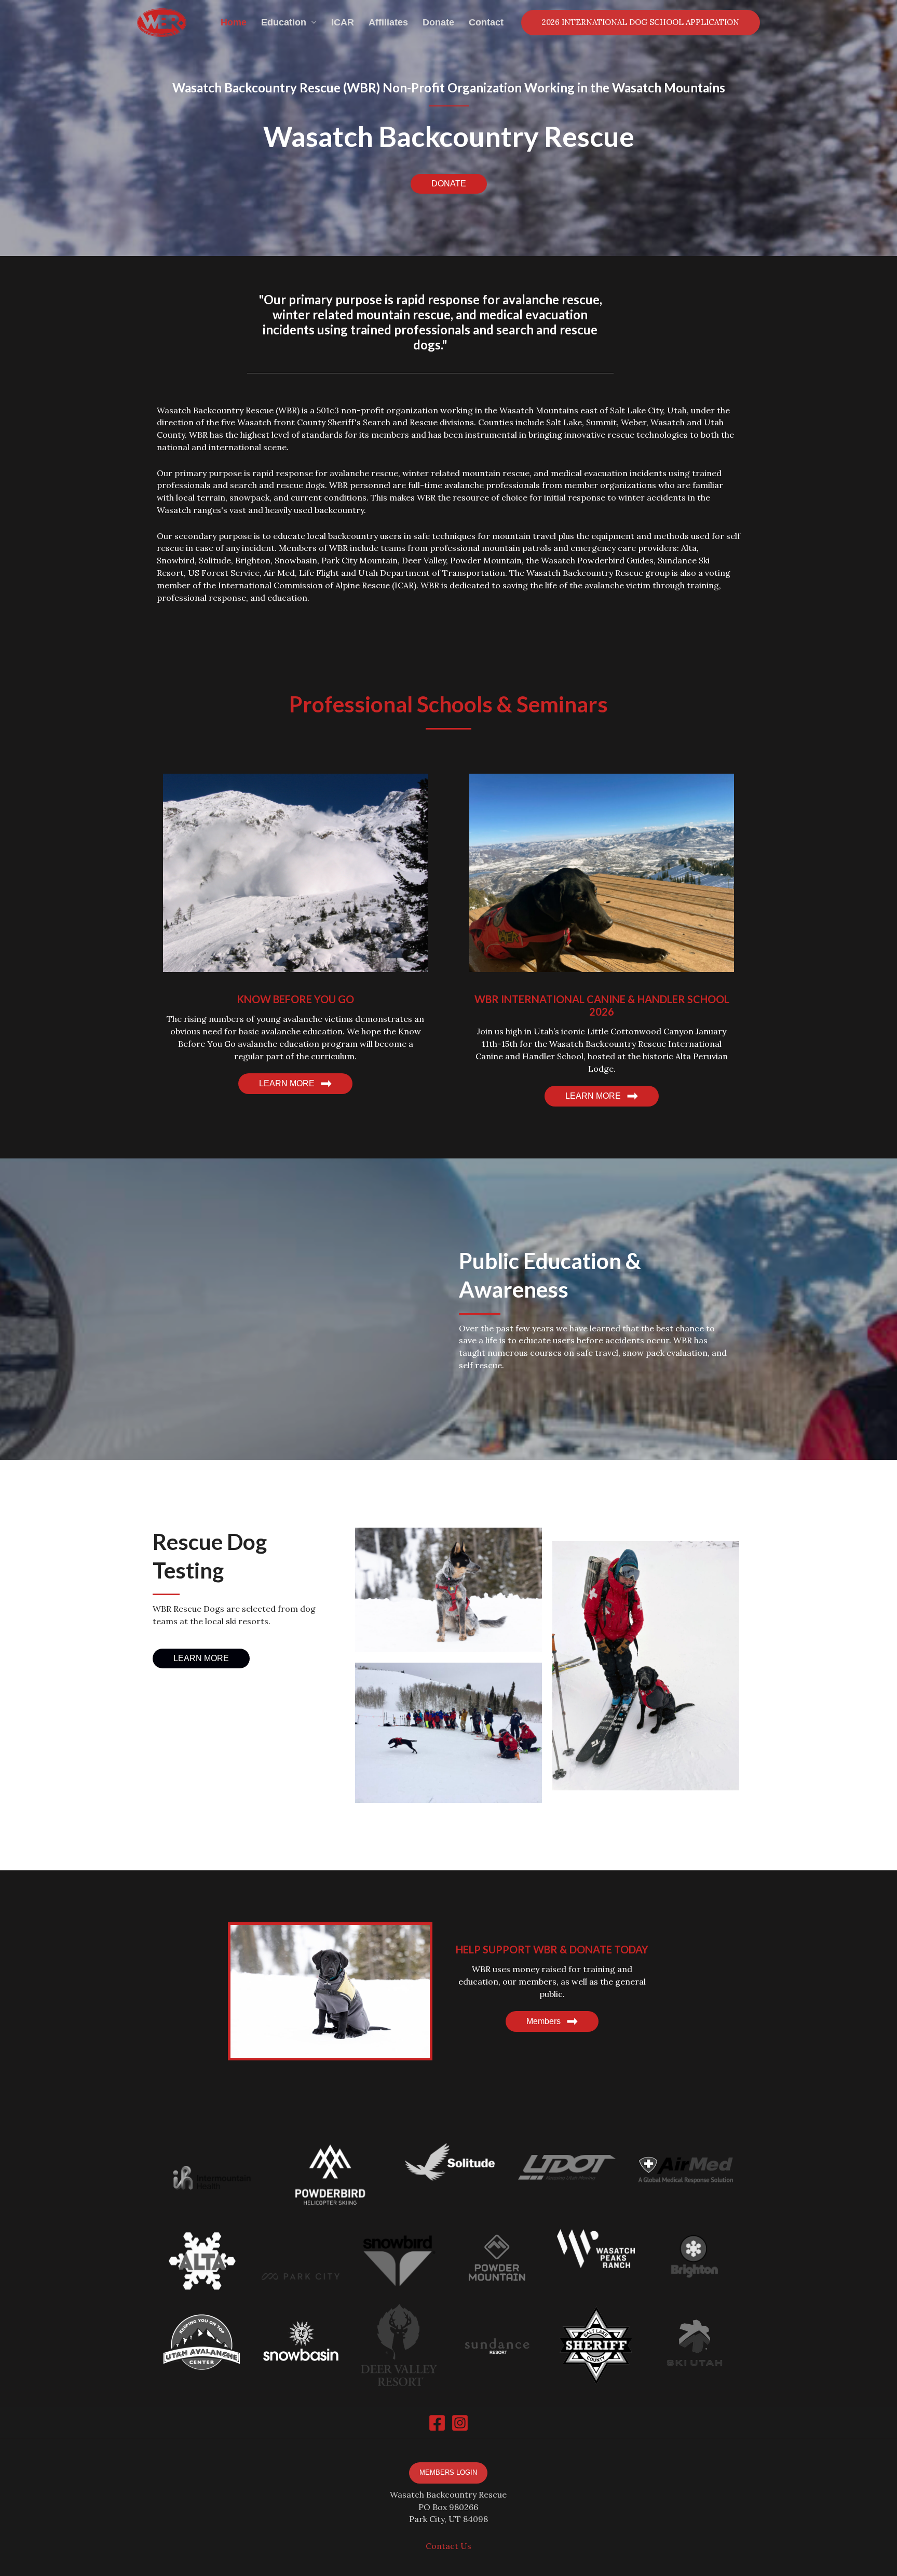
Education (284, 22)
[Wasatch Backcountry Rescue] (162, 22)
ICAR (343, 22)
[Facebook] (437, 2423)
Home (234, 22)
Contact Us (448, 2546)
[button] (449, 184)
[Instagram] (460, 2423)
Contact (486, 22)
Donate (438, 22)
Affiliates (388, 22)
